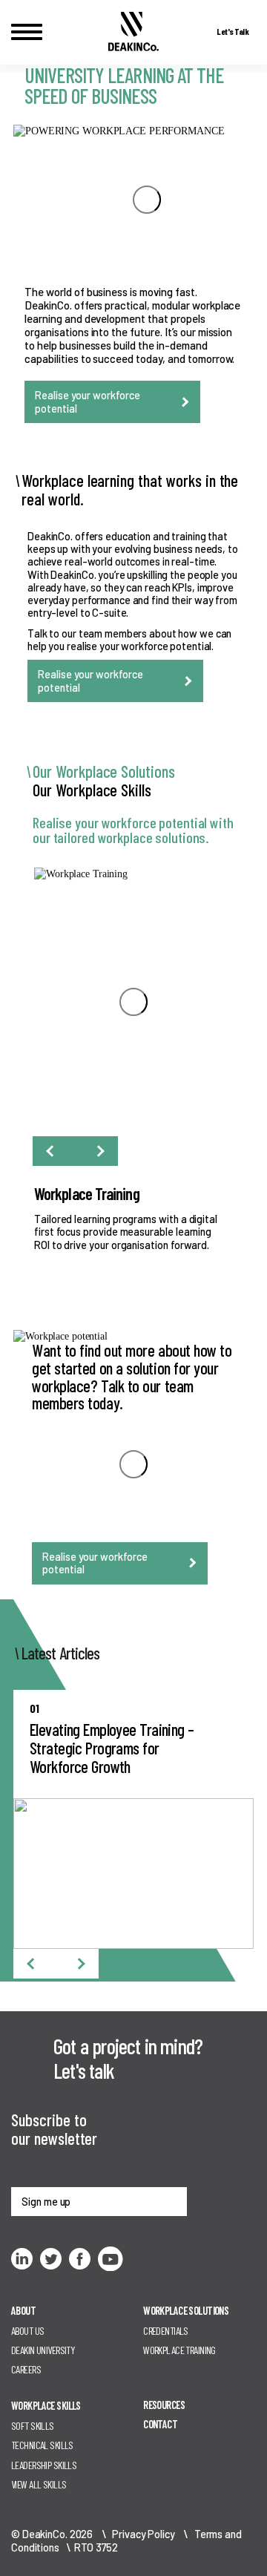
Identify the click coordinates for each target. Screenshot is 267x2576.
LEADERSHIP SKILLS (44, 2465)
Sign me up (46, 2202)
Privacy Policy (143, 2534)
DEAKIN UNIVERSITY (43, 2350)
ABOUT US (27, 2331)
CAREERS (26, 2369)
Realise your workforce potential (88, 402)
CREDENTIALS (166, 2331)
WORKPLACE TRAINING (179, 2350)
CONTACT (160, 2424)
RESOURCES (164, 2405)
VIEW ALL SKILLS (39, 2484)
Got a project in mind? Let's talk (128, 2058)
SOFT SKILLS (33, 2426)
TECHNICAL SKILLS (42, 2445)
